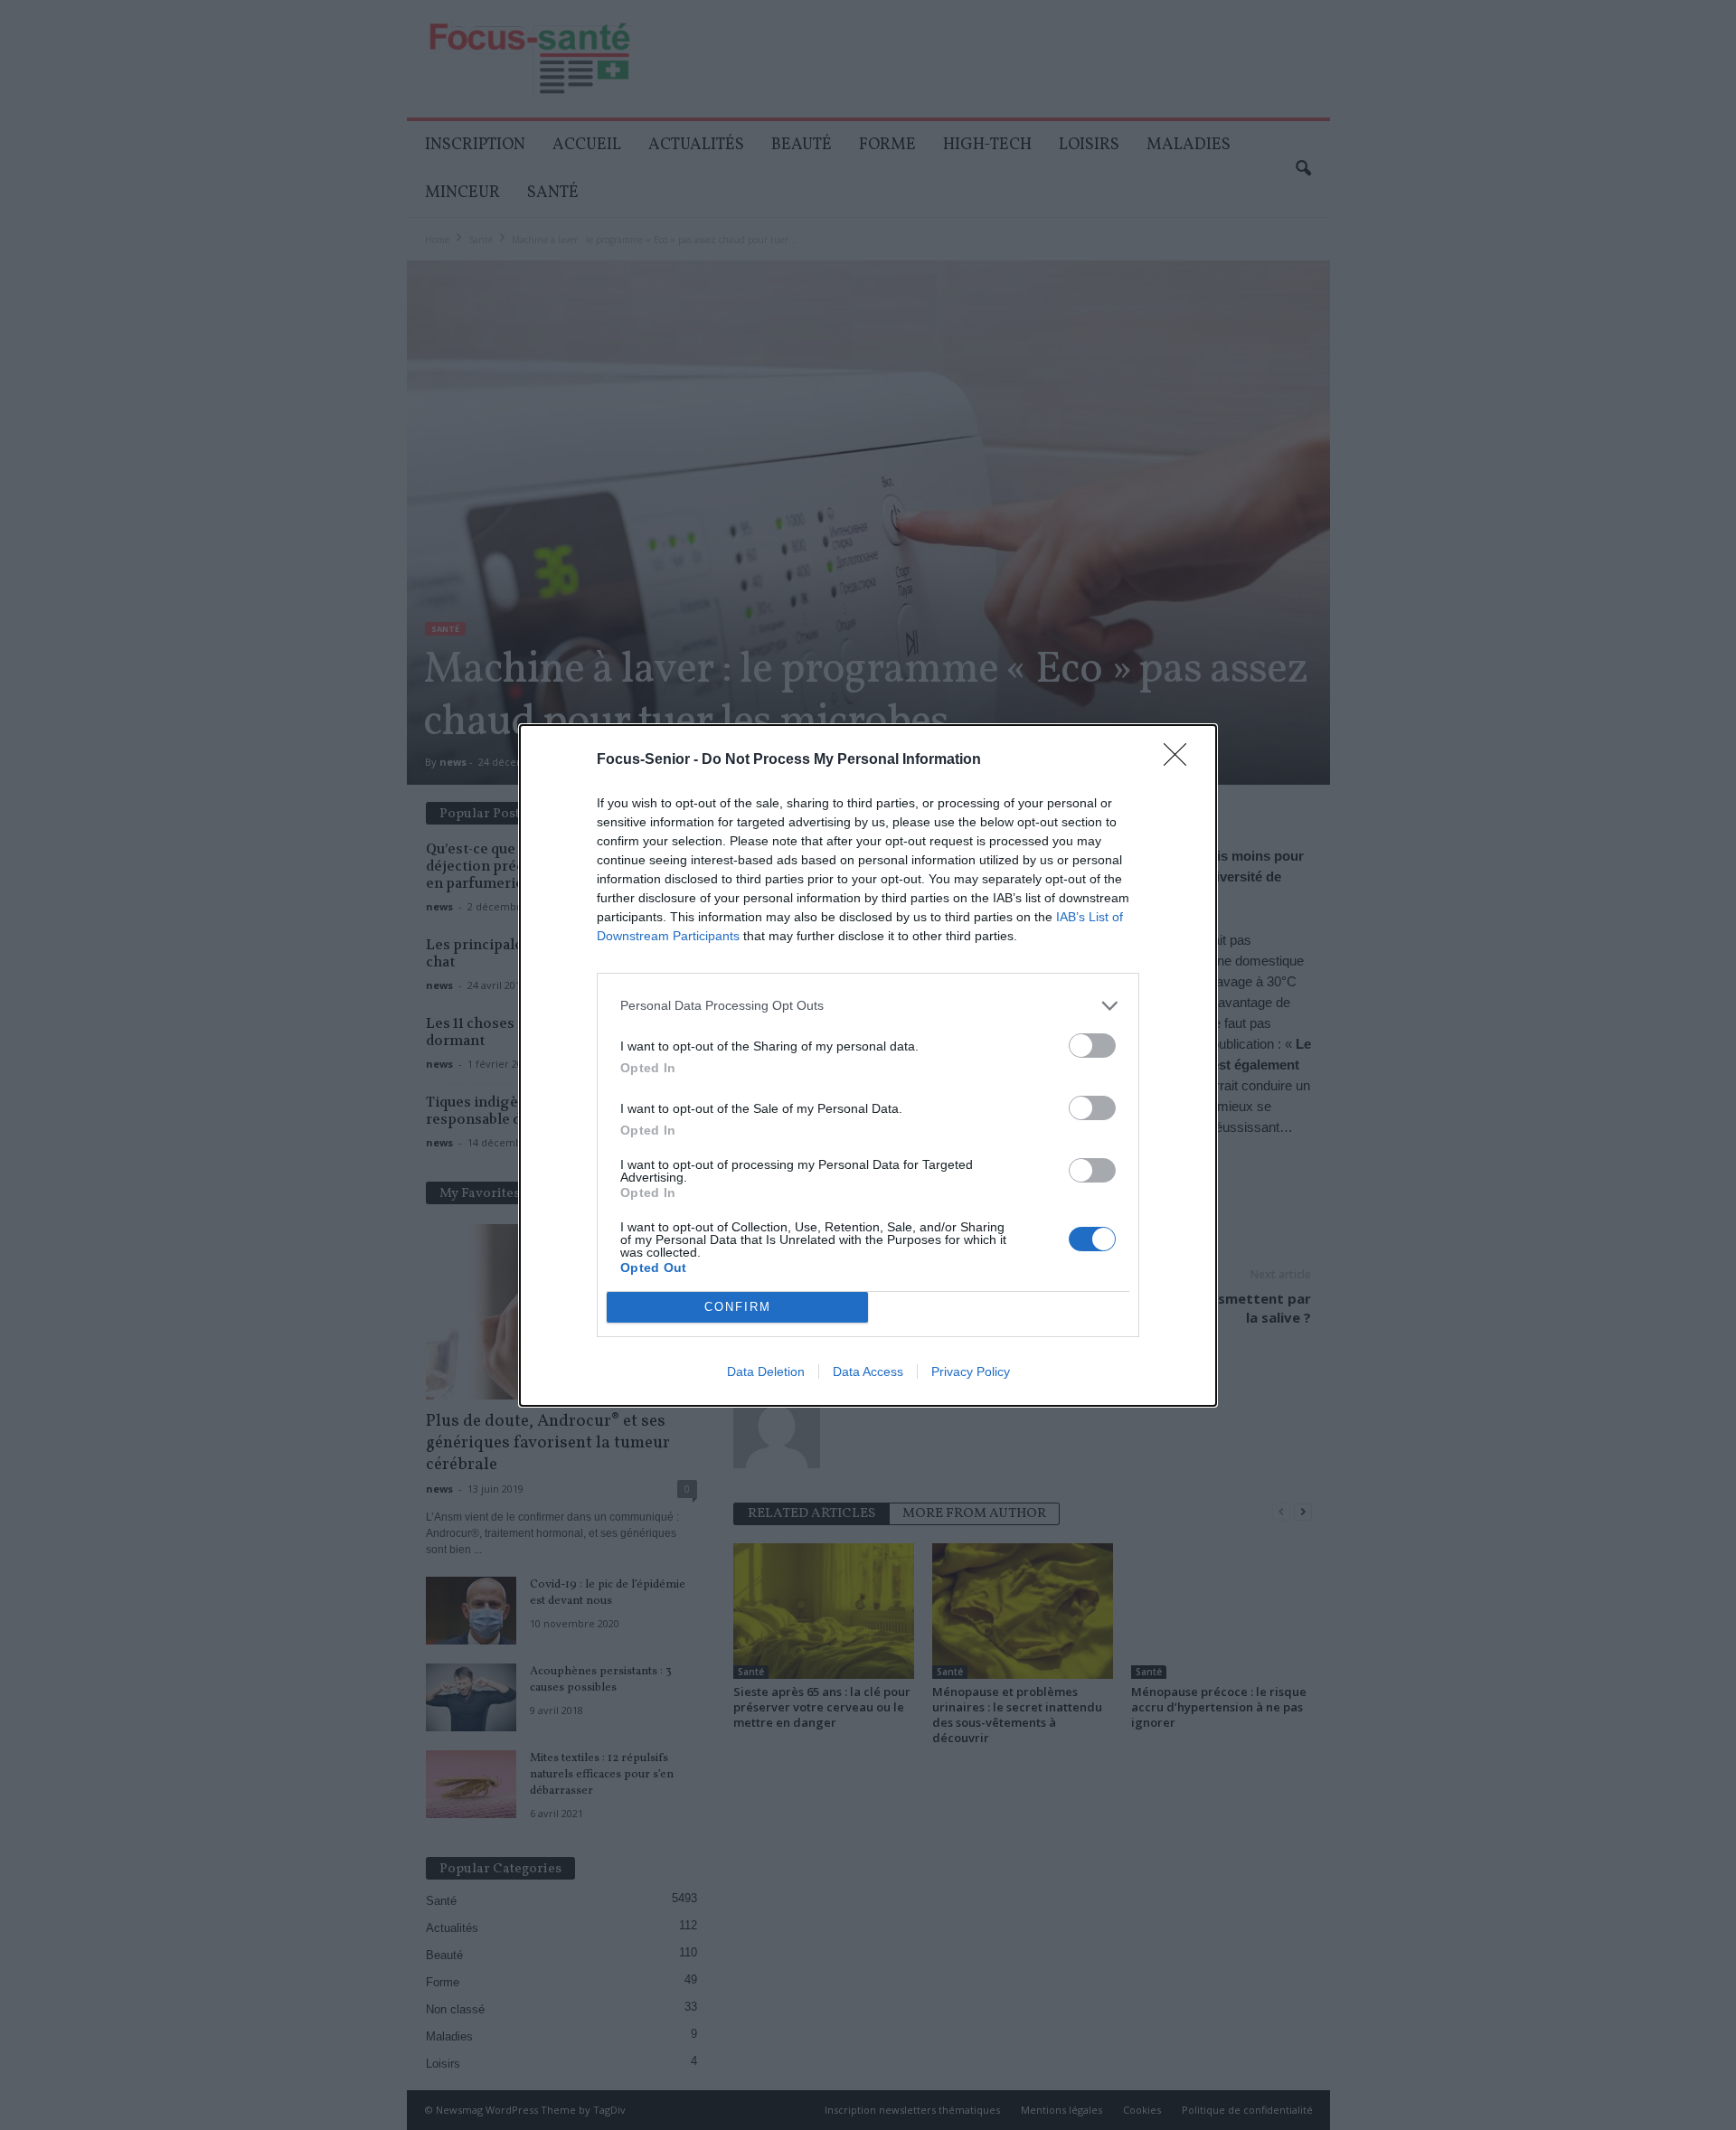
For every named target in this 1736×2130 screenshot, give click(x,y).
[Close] (1181, 760)
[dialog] (868, 1065)
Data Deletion (766, 1371)
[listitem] (868, 1006)
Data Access (868, 1371)
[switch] (1092, 1046)
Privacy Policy (971, 1371)
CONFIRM (738, 1307)
